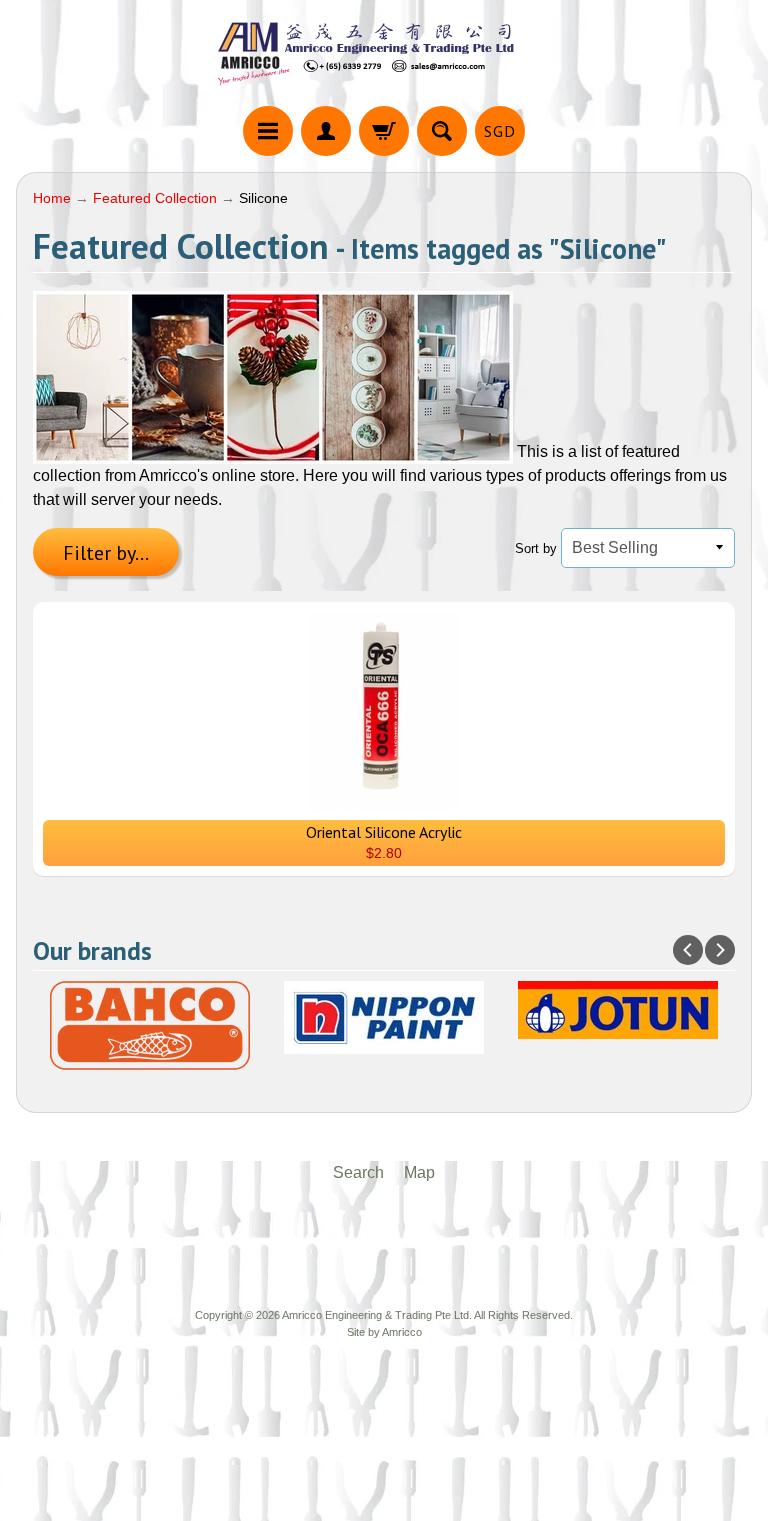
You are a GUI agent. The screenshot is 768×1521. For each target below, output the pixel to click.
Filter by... (106, 553)
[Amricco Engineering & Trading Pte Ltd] (384, 56)
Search (358, 1172)
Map (419, 1172)
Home (52, 198)
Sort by (536, 548)
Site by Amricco (384, 1332)
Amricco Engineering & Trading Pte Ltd (375, 1315)
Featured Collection (155, 198)
